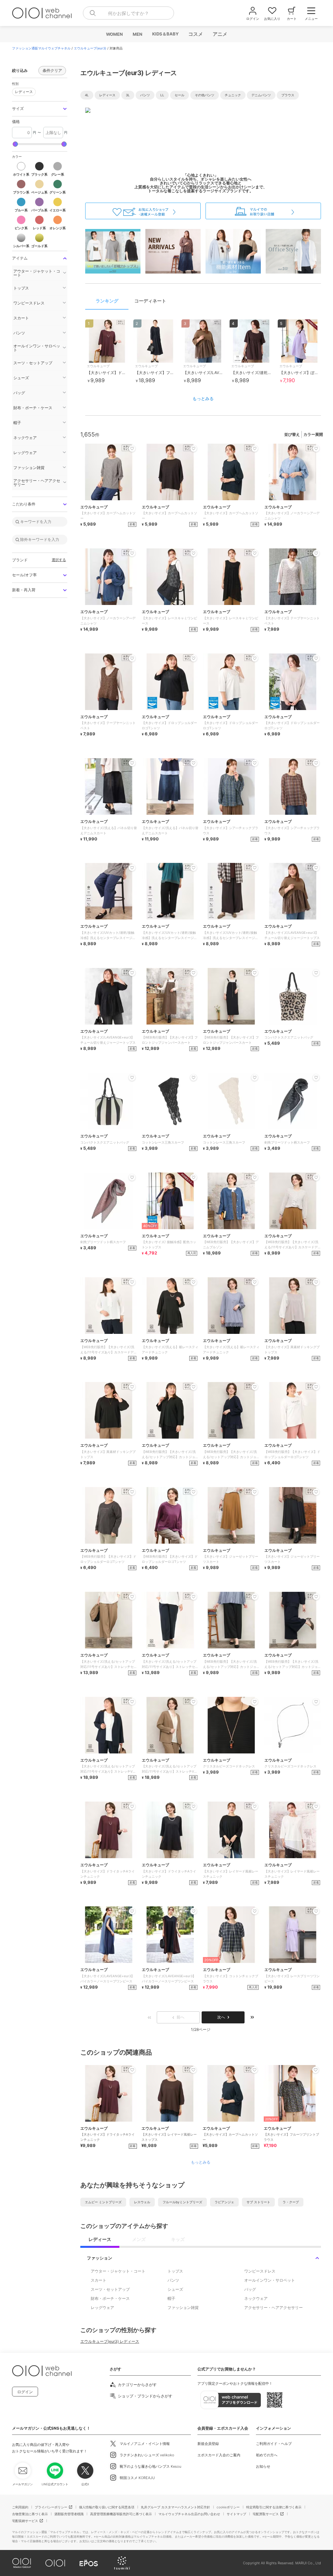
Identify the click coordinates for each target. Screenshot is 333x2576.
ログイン (25, 2392)
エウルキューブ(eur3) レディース (110, 2341)
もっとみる (203, 398)
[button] (40, 109)
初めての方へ (267, 2455)
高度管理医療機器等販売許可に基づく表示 (121, 2514)
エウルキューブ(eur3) (90, 48)
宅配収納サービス (25, 2521)
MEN (137, 34)
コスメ (195, 34)
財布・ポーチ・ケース (110, 2298)
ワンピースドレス (260, 2271)
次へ (221, 2017)
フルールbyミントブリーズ (182, 2202)
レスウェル (142, 2202)
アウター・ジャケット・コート (118, 2271)
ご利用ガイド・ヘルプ (274, 2444)
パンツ (173, 2280)
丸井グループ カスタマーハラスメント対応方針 (175, 2507)
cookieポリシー (228, 2507)
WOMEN (114, 34)
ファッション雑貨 (183, 2308)
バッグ (250, 2289)
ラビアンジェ (224, 2202)
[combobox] (128, 13)
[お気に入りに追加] (132, 2070)
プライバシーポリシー (51, 2507)
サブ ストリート (258, 2202)
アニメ (220, 34)
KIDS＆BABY (165, 34)
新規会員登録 (208, 2444)
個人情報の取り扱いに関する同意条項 (107, 2507)
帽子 (171, 2298)
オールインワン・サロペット (270, 2280)
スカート (99, 2280)
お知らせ (263, 2466)
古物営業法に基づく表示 (30, 2514)
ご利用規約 (20, 2507)
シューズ (175, 2289)
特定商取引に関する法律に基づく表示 (274, 2507)
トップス (175, 2271)
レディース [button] (22, 91)
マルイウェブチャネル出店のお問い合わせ (189, 2514)
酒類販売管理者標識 (69, 2514)
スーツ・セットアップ (110, 2289)
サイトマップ (236, 2514)
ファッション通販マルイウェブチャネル (41, 48)
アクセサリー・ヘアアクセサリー (273, 2308)
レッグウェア (102, 2308)
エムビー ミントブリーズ (103, 2202)
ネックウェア (256, 2298)
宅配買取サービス (266, 2514)
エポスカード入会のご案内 (219, 2455)
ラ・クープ (291, 2202)
